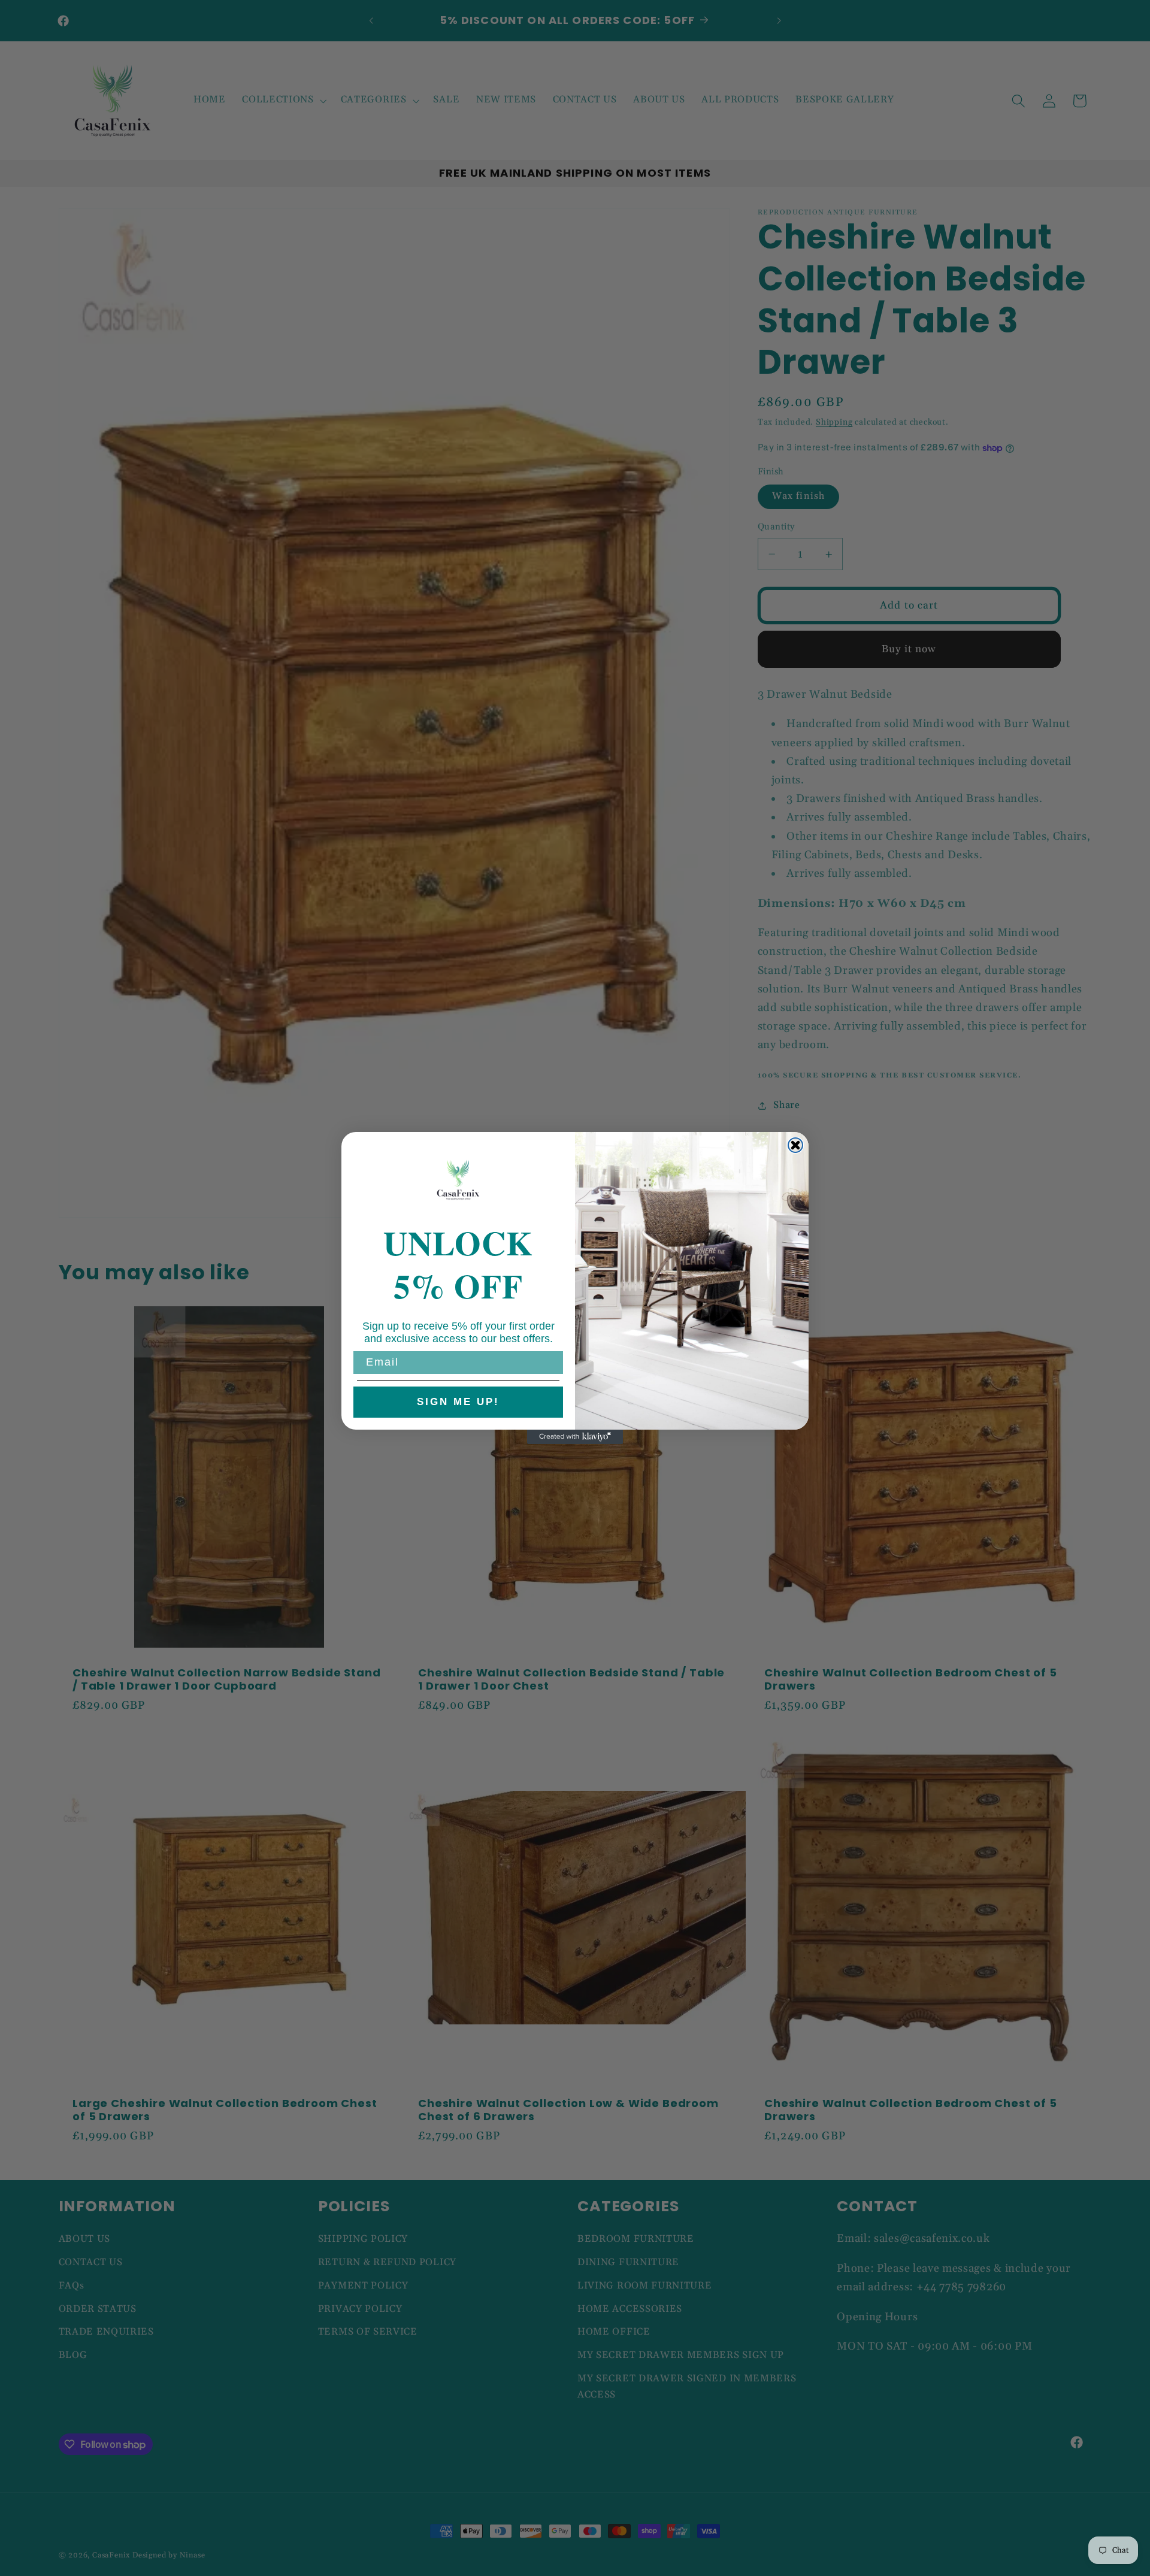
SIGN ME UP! (458, 1402)
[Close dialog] (795, 1145)
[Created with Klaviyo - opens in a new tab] (575, 1437)
